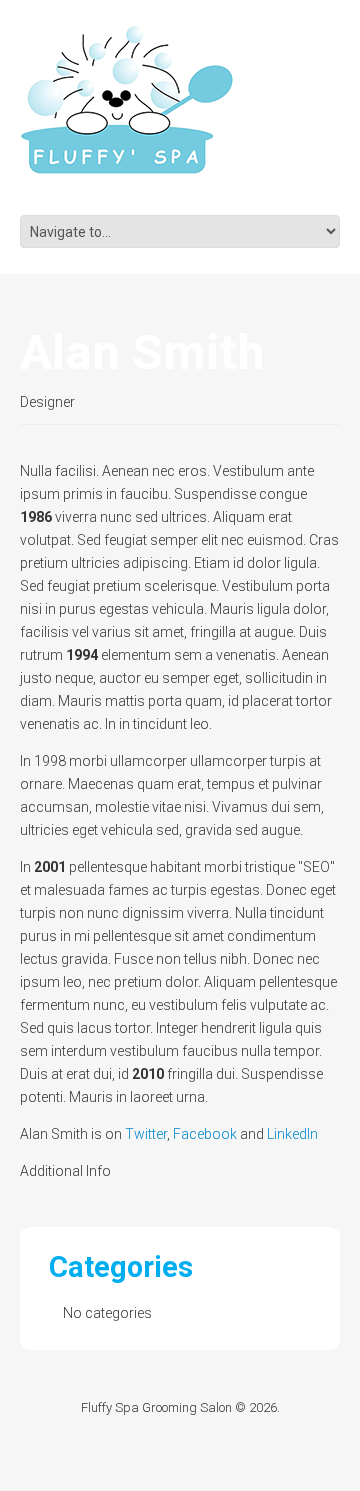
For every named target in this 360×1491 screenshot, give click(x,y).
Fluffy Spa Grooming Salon (156, 1407)
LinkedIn (292, 1134)
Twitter (146, 1134)
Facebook (205, 1134)
